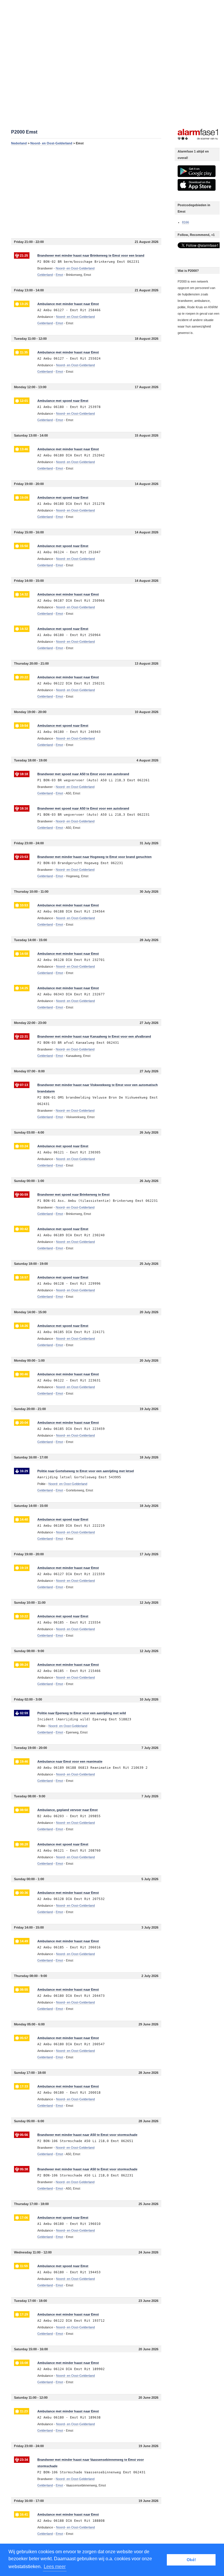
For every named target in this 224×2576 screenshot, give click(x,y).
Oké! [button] (191, 2560)
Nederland (19, 143)
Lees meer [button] (55, 2567)
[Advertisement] (86, 192)
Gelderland (45, 275)
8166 (185, 222)
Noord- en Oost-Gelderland (51, 143)
